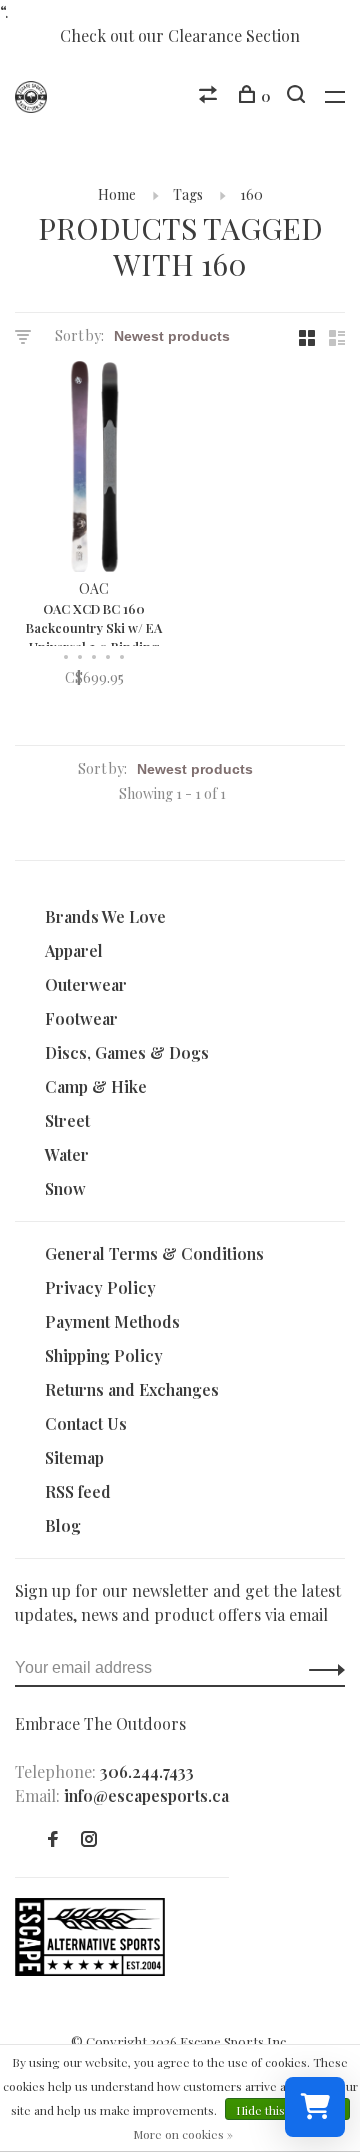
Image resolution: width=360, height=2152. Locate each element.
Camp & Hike (96, 1086)
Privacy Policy (100, 1287)
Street (67, 1120)
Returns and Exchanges (132, 1389)
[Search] (298, 96)
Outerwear (86, 984)
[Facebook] (53, 1839)
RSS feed (78, 1491)
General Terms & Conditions (154, 1253)
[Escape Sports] (90, 1969)
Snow (65, 1188)
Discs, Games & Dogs (127, 1052)
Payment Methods (112, 1321)
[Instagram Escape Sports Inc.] (89, 1839)
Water (67, 1154)
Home (117, 194)
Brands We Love (105, 916)
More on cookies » (183, 2134)
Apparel (74, 950)
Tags (188, 194)
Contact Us (86, 1423)
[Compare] (210, 96)
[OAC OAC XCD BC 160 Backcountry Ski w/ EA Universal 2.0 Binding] (94, 469)
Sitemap (74, 1457)
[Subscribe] (321, 1668)
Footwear (81, 1018)
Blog (63, 1525)
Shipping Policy (104, 1355)
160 (251, 194)
